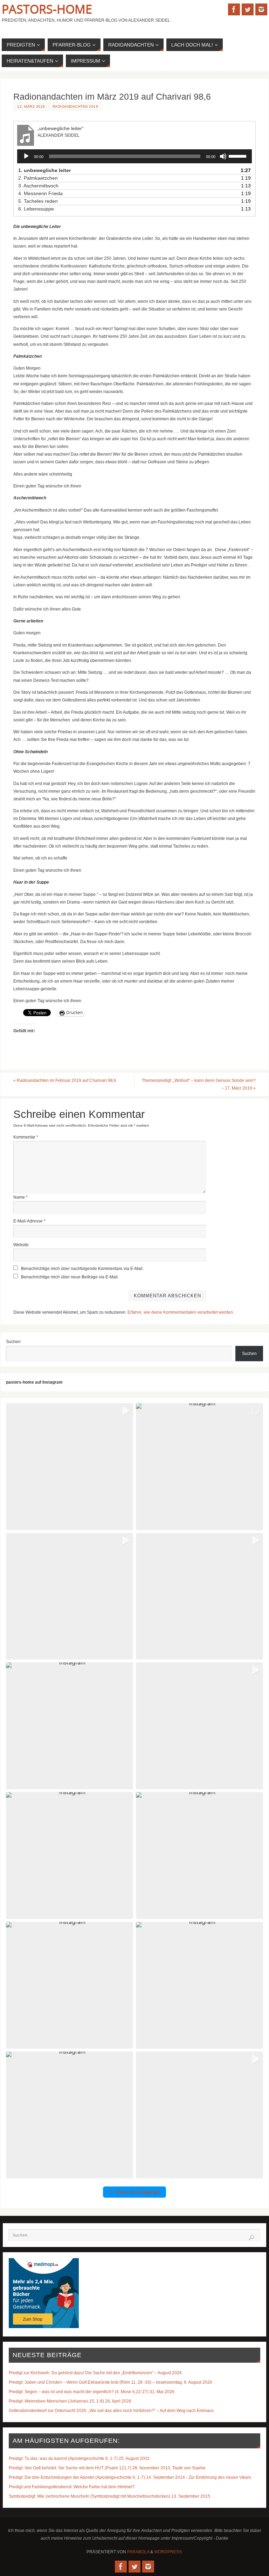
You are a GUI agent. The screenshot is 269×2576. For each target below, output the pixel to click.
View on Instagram (138, 2192)
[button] (70, 1467)
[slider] (239, 156)
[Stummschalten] (223, 156)
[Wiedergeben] (26, 156)
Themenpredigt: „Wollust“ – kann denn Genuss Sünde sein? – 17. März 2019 (199, 1084)
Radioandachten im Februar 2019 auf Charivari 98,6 (65, 1080)
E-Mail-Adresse (29, 1221)
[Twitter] (248, 9)
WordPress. (168, 2552)
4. (40, 193)
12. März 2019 (31, 106)
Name (20, 1197)
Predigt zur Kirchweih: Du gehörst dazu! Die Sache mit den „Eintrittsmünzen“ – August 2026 (95, 2373)
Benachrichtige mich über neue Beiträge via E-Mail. (70, 1277)
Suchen (13, 1342)
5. (38, 201)
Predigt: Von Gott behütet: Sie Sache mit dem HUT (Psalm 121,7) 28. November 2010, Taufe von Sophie (107, 2468)
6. (36, 209)
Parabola (138, 2552)
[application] (134, 156)
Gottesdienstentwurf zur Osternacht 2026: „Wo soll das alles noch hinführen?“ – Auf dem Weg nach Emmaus (111, 2411)
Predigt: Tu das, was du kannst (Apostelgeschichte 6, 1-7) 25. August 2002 (79, 2459)
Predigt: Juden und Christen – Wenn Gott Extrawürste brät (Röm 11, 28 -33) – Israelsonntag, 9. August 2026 (111, 2382)
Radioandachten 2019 (75, 106)
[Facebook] (234, 9)
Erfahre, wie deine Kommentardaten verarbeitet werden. (181, 1312)
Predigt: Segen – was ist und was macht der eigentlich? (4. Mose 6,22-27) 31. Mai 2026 (92, 2392)
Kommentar (26, 1137)
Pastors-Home (47, 9)
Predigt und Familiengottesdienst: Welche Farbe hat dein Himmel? (72, 2487)
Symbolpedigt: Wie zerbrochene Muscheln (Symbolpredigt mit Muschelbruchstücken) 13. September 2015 (109, 2496)
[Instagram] (261, 9)
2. (38, 178)
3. (38, 186)
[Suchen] (251, 2238)
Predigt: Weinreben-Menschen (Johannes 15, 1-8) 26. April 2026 (70, 2401)
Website (21, 1245)
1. (44, 170)
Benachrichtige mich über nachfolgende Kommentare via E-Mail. (82, 1269)
